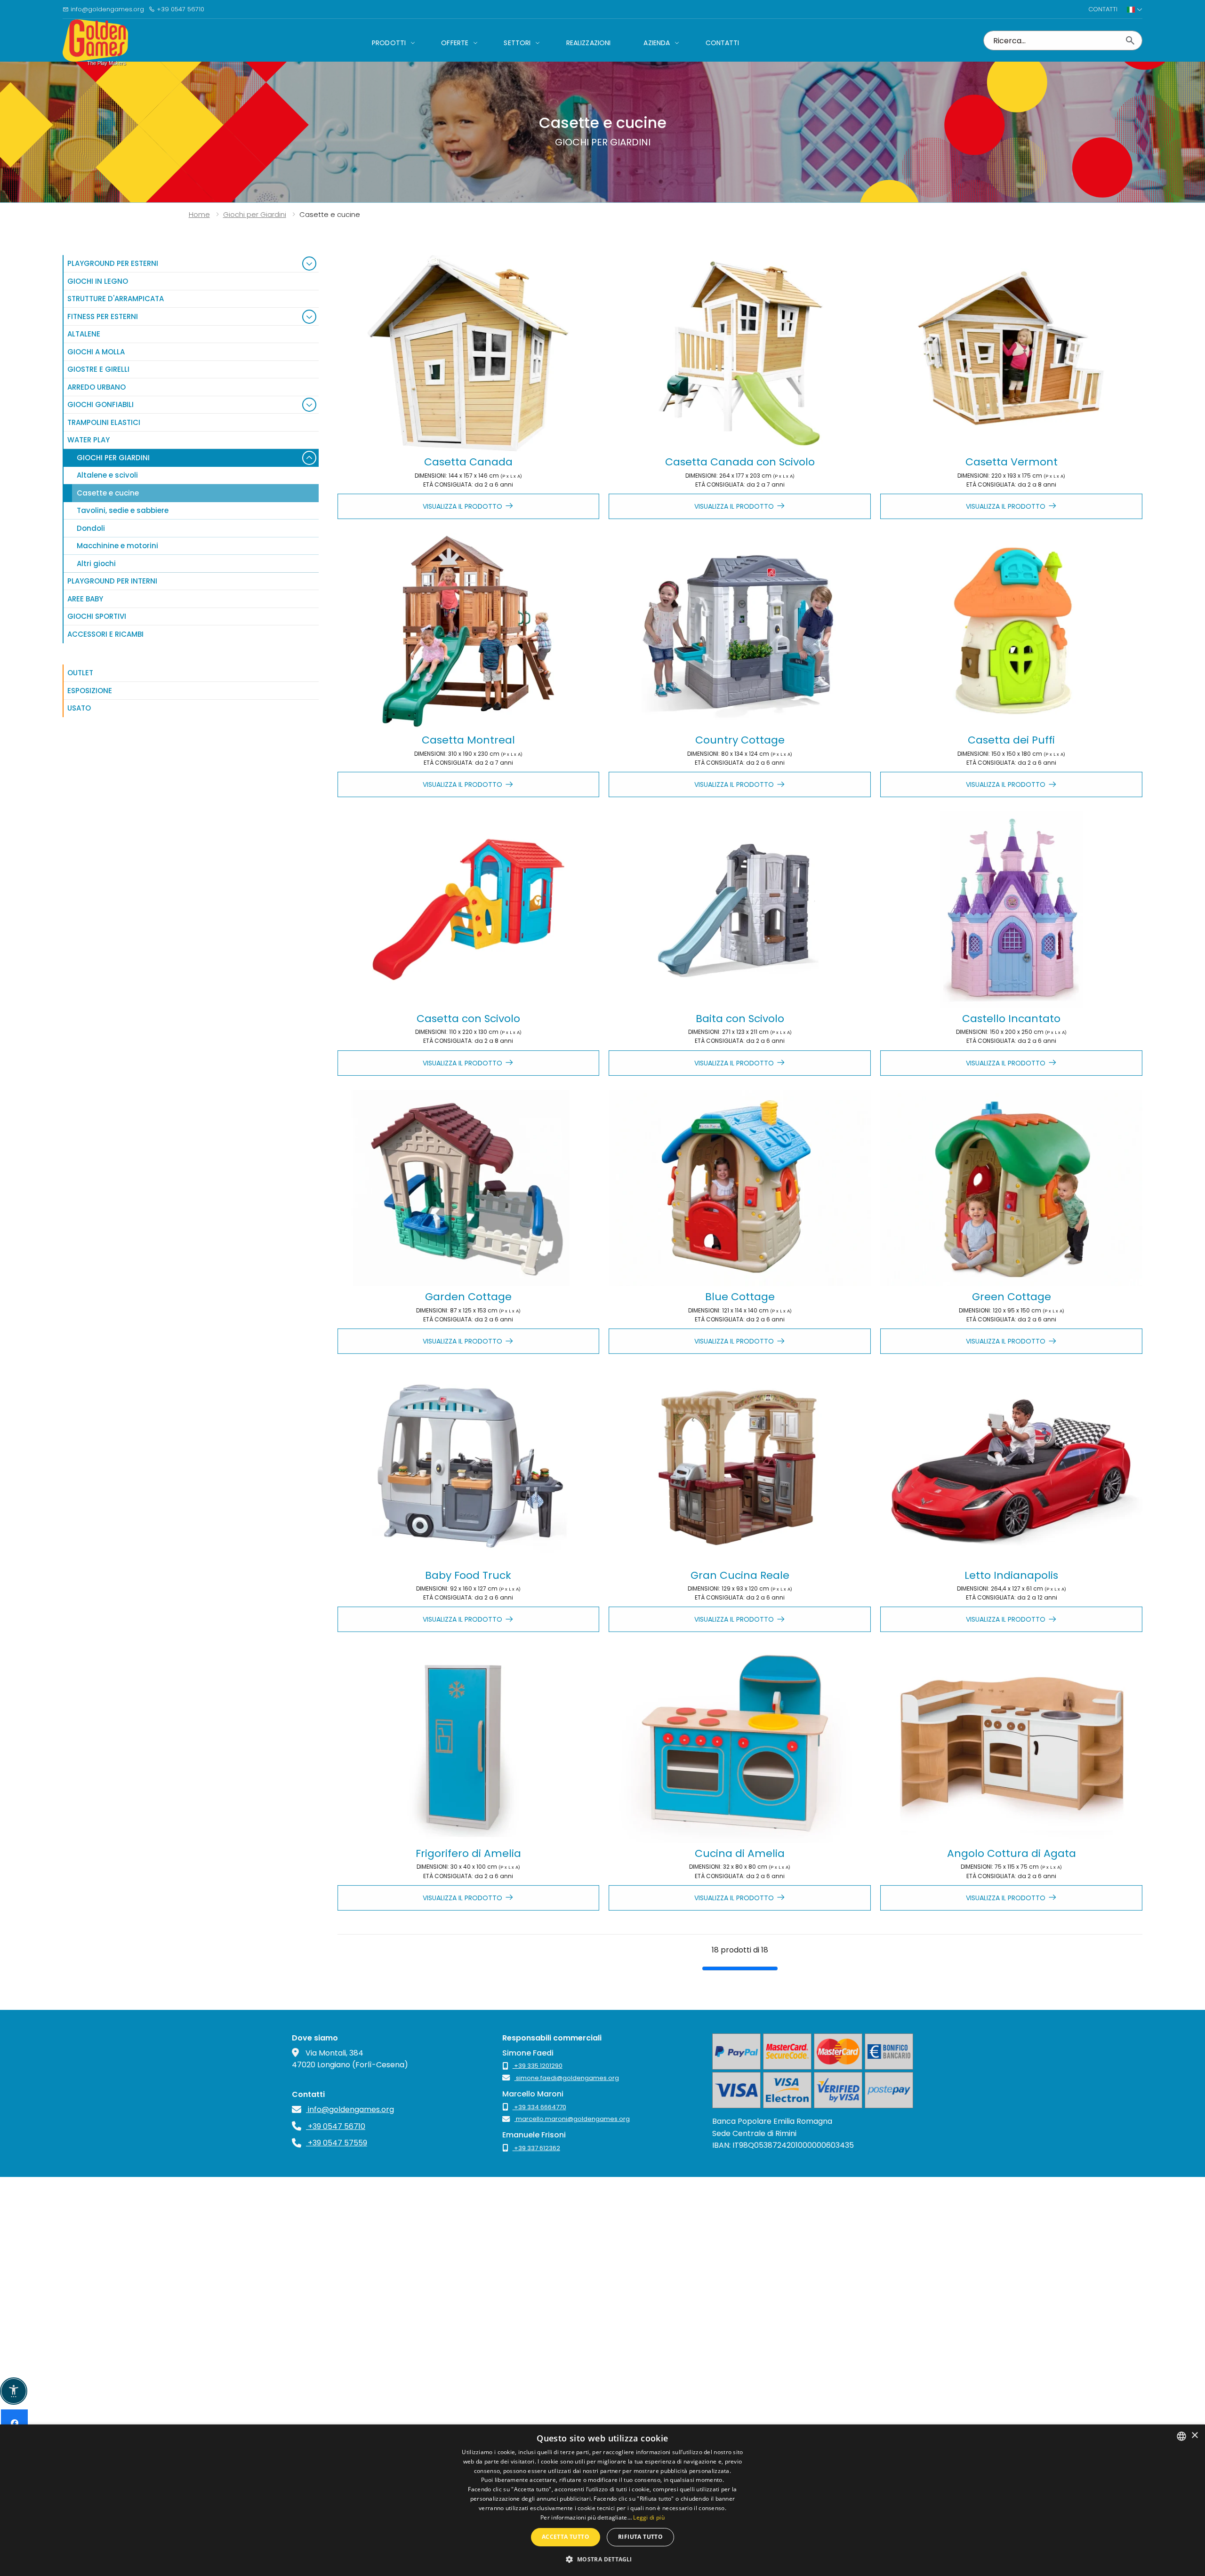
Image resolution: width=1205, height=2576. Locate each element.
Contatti (1103, 9)
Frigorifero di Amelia (468, 1853)
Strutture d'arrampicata (116, 299)
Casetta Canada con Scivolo (740, 462)
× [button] (1194, 2436)
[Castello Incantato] (1011, 910)
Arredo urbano (96, 387)
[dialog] (602, 2500)
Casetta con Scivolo (468, 1019)
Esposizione (90, 691)
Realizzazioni (589, 43)
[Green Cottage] (1011, 1188)
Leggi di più (649, 2517)
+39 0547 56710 (180, 9)
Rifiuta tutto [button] (640, 2537)
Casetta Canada (468, 462)
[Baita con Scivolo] (740, 910)
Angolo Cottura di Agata (1012, 1853)
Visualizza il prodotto (462, 506)
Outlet (80, 673)
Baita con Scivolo (740, 1019)
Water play (88, 440)
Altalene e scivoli (107, 475)
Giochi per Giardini (113, 458)
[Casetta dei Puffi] (1011, 632)
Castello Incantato (1011, 1019)
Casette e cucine (108, 493)
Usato (79, 708)
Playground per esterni (113, 263)
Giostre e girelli (98, 369)
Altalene (84, 334)
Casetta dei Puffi (1011, 740)
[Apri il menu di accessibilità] (14, 2391)
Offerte (455, 43)
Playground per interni (112, 581)
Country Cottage (740, 740)
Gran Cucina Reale (740, 1575)
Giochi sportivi (97, 616)
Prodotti (389, 43)
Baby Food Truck (468, 1575)
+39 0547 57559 (337, 2143)
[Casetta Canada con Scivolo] (740, 353)
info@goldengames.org (106, 9)
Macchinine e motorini (117, 546)
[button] (602, 2559)
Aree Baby (85, 599)
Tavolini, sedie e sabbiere (123, 510)
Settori (517, 43)
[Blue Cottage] (740, 1188)
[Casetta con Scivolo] (469, 910)
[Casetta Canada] (469, 353)
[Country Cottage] (740, 632)
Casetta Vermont (1012, 462)
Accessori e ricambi (105, 634)
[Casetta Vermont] (1011, 353)
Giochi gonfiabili (100, 404)
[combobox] (1181, 2436)
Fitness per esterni (103, 316)
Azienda (657, 43)
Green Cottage (1012, 1297)
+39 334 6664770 (539, 2107)
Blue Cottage (740, 1297)
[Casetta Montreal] (469, 632)
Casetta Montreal (468, 740)
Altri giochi (96, 564)
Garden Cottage (468, 1297)
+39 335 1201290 (538, 2066)
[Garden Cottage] (469, 1188)
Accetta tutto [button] (566, 2537)
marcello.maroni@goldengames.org (572, 2119)
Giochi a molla (96, 352)
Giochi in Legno (98, 281)
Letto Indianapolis (1011, 1575)
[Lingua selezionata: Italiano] (1135, 9)
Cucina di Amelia (740, 1853)
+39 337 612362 (536, 2148)
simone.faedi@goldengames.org (567, 2078)
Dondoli (91, 528)
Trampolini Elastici (104, 422)
